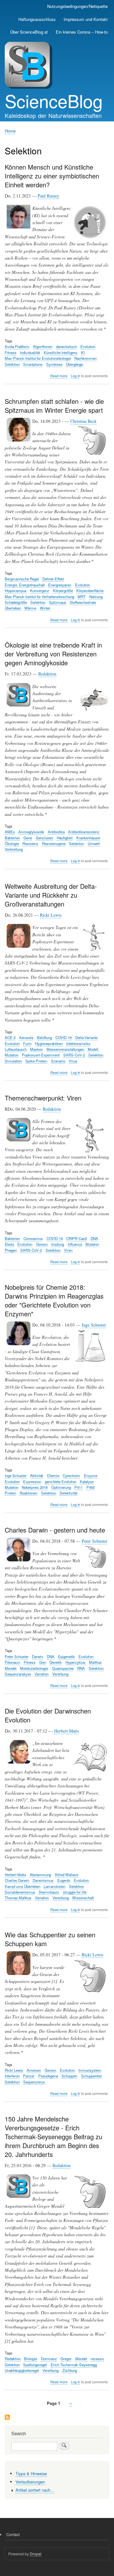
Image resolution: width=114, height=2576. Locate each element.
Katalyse (87, 1482)
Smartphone (33, 364)
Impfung (58, 1244)
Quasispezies (63, 1668)
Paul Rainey (48, 196)
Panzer (29, 2076)
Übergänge (74, 364)
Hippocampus (16, 591)
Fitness (11, 352)
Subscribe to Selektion (7, 2418)
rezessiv (97, 2359)
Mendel (11, 1668)
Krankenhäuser (88, 838)
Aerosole (26, 1037)
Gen (43, 1662)
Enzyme (91, 1475)
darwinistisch (66, 346)
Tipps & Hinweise (31, 2473)
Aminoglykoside (31, 832)
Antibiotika (56, 832)
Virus (73, 1061)
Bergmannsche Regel (22, 579)
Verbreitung (14, 849)
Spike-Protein (36, 1061)
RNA (81, 1668)
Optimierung (61, 1487)
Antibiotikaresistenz (84, 832)
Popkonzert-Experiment (41, 1055)
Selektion (12, 364)
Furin (27, 1043)
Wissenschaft (83, 1898)
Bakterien (12, 838)
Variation (41, 1674)
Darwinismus (43, 1880)
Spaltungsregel (35, 2365)
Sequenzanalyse (18, 1674)
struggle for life (75, 1892)
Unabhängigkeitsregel (22, 2370)
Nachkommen (85, 358)
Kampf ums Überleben (22, 1886)
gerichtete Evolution (61, 1482)
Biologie (31, 2359)
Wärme (30, 608)
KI (83, 352)
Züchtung (70, 2370)
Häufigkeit (65, 838)
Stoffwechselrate (83, 602)
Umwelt (94, 843)
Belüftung (44, 1037)
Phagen (11, 1250)
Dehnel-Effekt (53, 579)
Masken (36, 1049)
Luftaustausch (16, 1049)
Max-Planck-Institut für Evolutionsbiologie (38, 358)
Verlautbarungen (30, 2482)
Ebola (9, 1244)
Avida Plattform (17, 346)
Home (10, 131)
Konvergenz (40, 591)
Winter (45, 608)
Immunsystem (90, 2070)
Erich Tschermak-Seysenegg (74, 2365)
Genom (42, 1244)
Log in (76, 376)
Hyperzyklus (76, 1662)
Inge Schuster (94, 1325)
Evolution (88, 346)
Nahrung (96, 597)
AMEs (10, 832)
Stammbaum (49, 1892)
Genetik (56, 1662)
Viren (68, 1250)
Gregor (66, 2359)
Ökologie (12, 843)
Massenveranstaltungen (65, 1049)
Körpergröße (63, 591)
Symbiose (54, 364)
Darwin (38, 1656)
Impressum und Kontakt (86, 19)
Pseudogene (48, 2076)
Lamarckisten (54, 1886)
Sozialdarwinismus (20, 1892)
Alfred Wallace (66, 1875)
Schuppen (69, 2076)
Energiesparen (60, 585)
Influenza (75, 1244)
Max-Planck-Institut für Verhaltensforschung (39, 597)
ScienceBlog (54, 100)
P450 (91, 1487)
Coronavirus (33, 1238)
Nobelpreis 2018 (35, 1487)
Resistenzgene (54, 843)
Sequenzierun (34, 2082)
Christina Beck (83, 421)
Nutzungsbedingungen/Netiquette (77, 6)
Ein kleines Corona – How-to (82, 32)
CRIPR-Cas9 (76, 1238)
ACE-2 (10, 1037)
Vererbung (60, 1674)
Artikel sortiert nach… (35, 2490)
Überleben (13, 608)
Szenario (58, 1061)
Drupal (36, 2554)
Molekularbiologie (34, 1668)
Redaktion (47, 674)
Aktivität (37, 1475)
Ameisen (34, 2070)
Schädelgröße (16, 602)
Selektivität (68, 1493)
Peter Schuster (95, 1541)
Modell (93, 1049)
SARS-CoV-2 (74, 1055)
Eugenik (64, 1880)
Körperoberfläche (90, 591)
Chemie (53, 1475)
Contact (13, 2534)
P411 (79, 1487)
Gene (28, 838)
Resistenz (30, 843)
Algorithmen (43, 346)
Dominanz (49, 2359)
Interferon (12, 2076)
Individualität (30, 352)
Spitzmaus (58, 602)
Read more (59, 376)
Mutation (12, 1055)
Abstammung (40, 1875)
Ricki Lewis (51, 915)
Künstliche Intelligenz (61, 352)
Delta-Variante (86, 1037)
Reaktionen (28, 1493)
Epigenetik (66, 1656)
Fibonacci (13, 1662)
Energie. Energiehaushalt (25, 585)
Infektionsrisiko (78, 1043)
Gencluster (44, 838)
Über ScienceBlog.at (29, 32)
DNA (94, 1238)
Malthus (95, 1662)
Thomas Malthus (18, 1898)
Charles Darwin (17, 1880)
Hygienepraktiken (49, 1043)
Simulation (13, 1061)
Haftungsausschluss (37, 19)
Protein (10, 1493)
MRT (82, 597)
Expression (32, 1482)
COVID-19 (63, 1037)
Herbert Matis (66, 1731)
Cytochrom (71, 1475)
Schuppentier (92, 2076)
